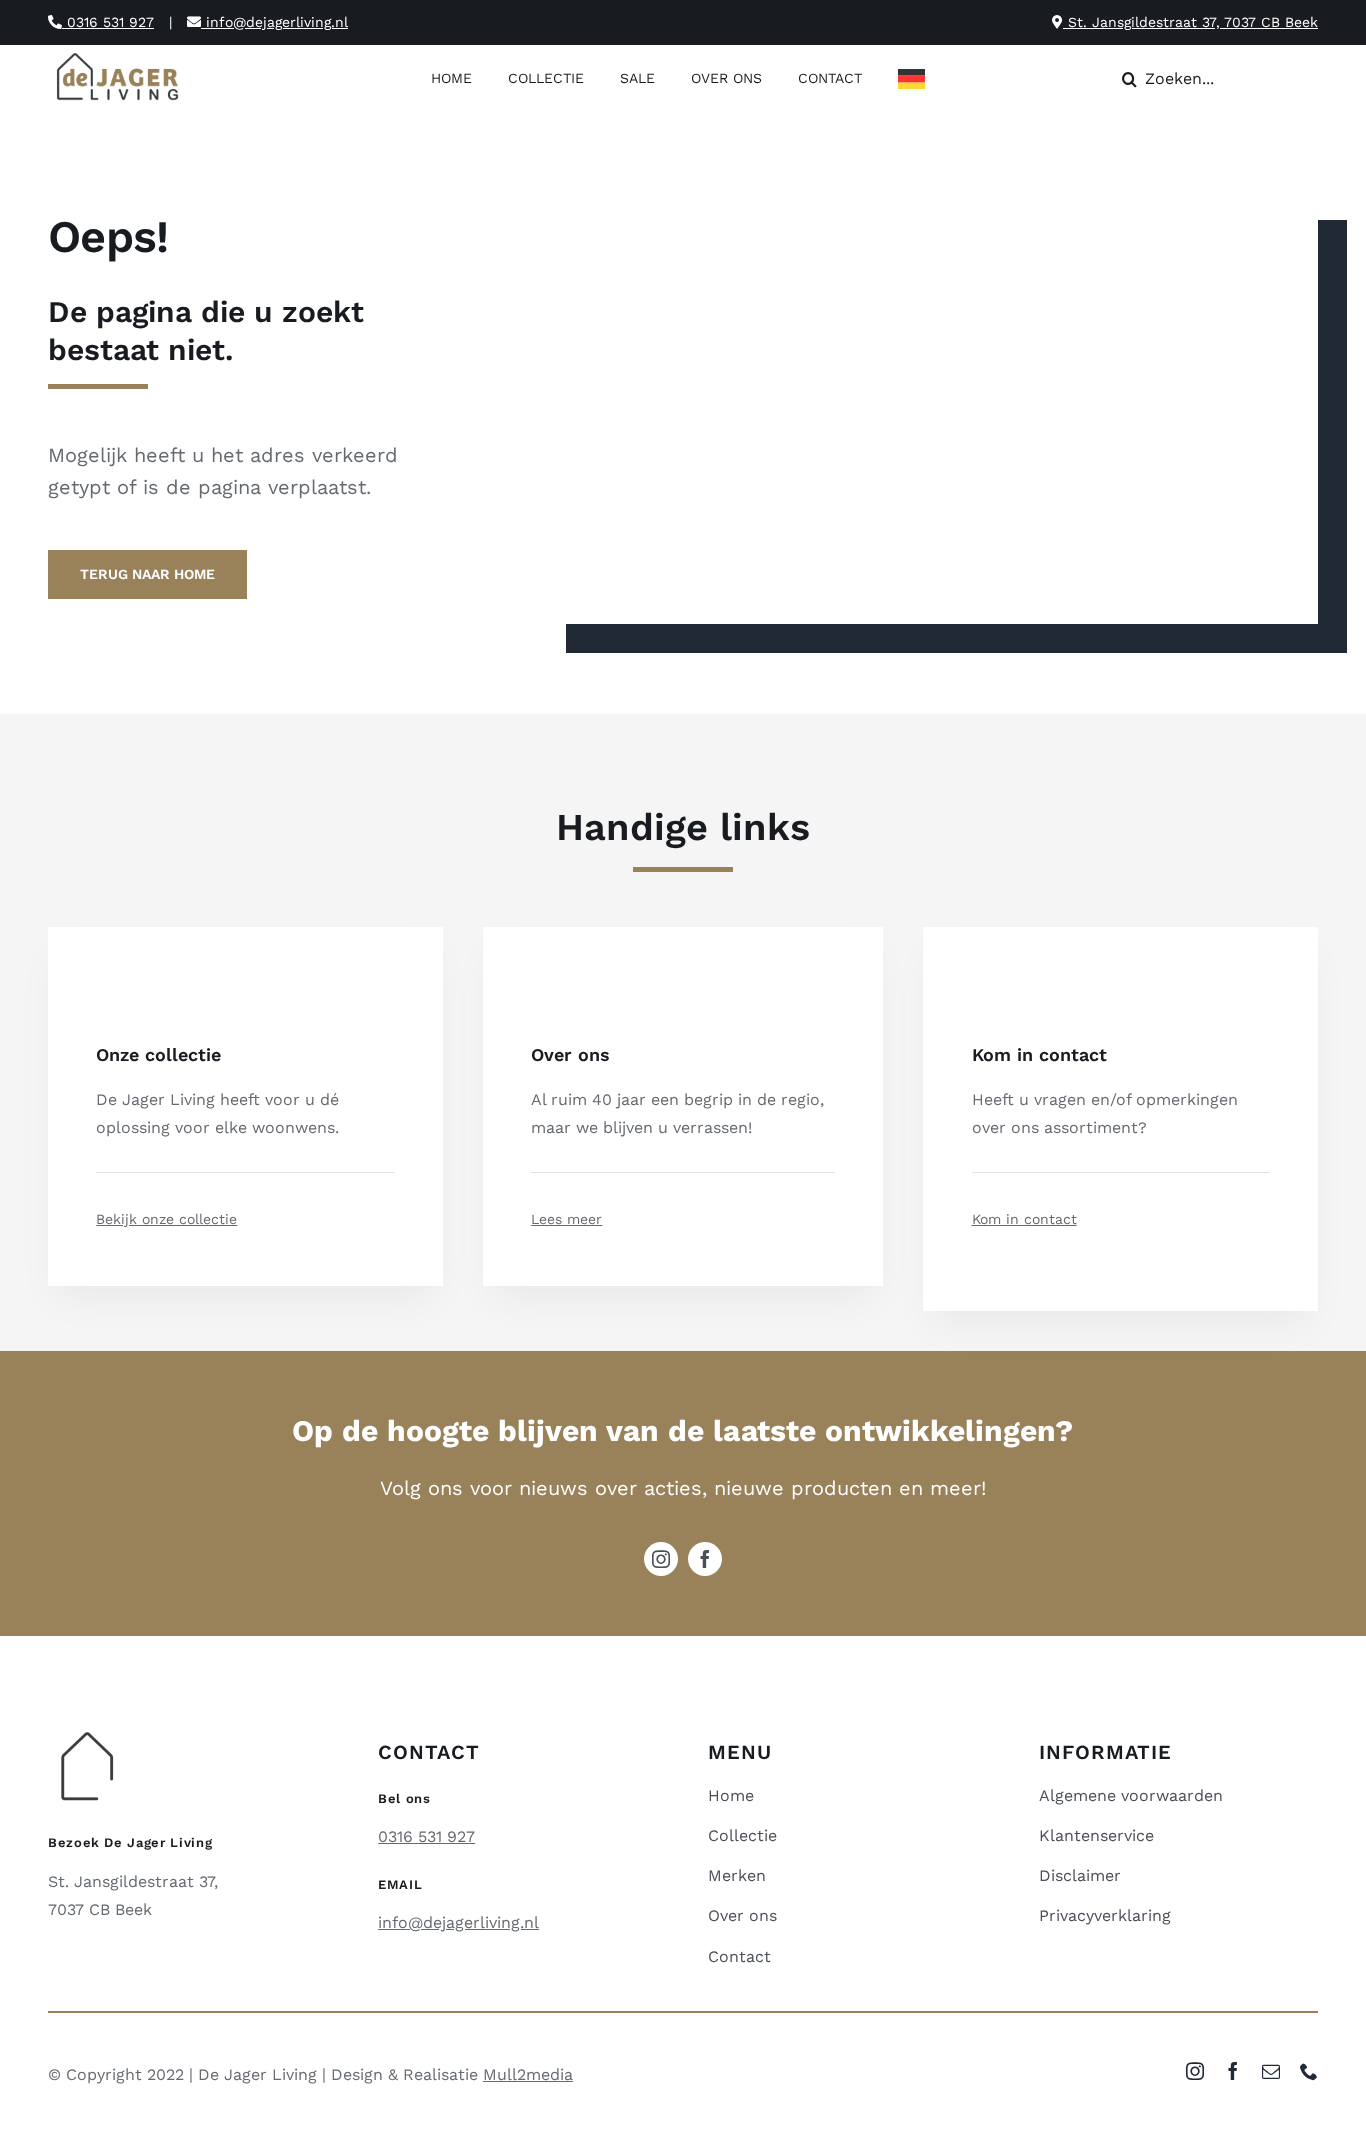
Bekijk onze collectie (166, 1219)
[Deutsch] (916, 80)
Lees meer (566, 1219)
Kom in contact (1024, 1219)
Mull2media (528, 2074)
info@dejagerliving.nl (274, 22)
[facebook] (705, 1559)
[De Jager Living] (118, 55)
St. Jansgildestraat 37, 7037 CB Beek (1190, 22)
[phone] (1309, 2071)
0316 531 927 (108, 22)
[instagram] (661, 1559)
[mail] (1271, 2071)
